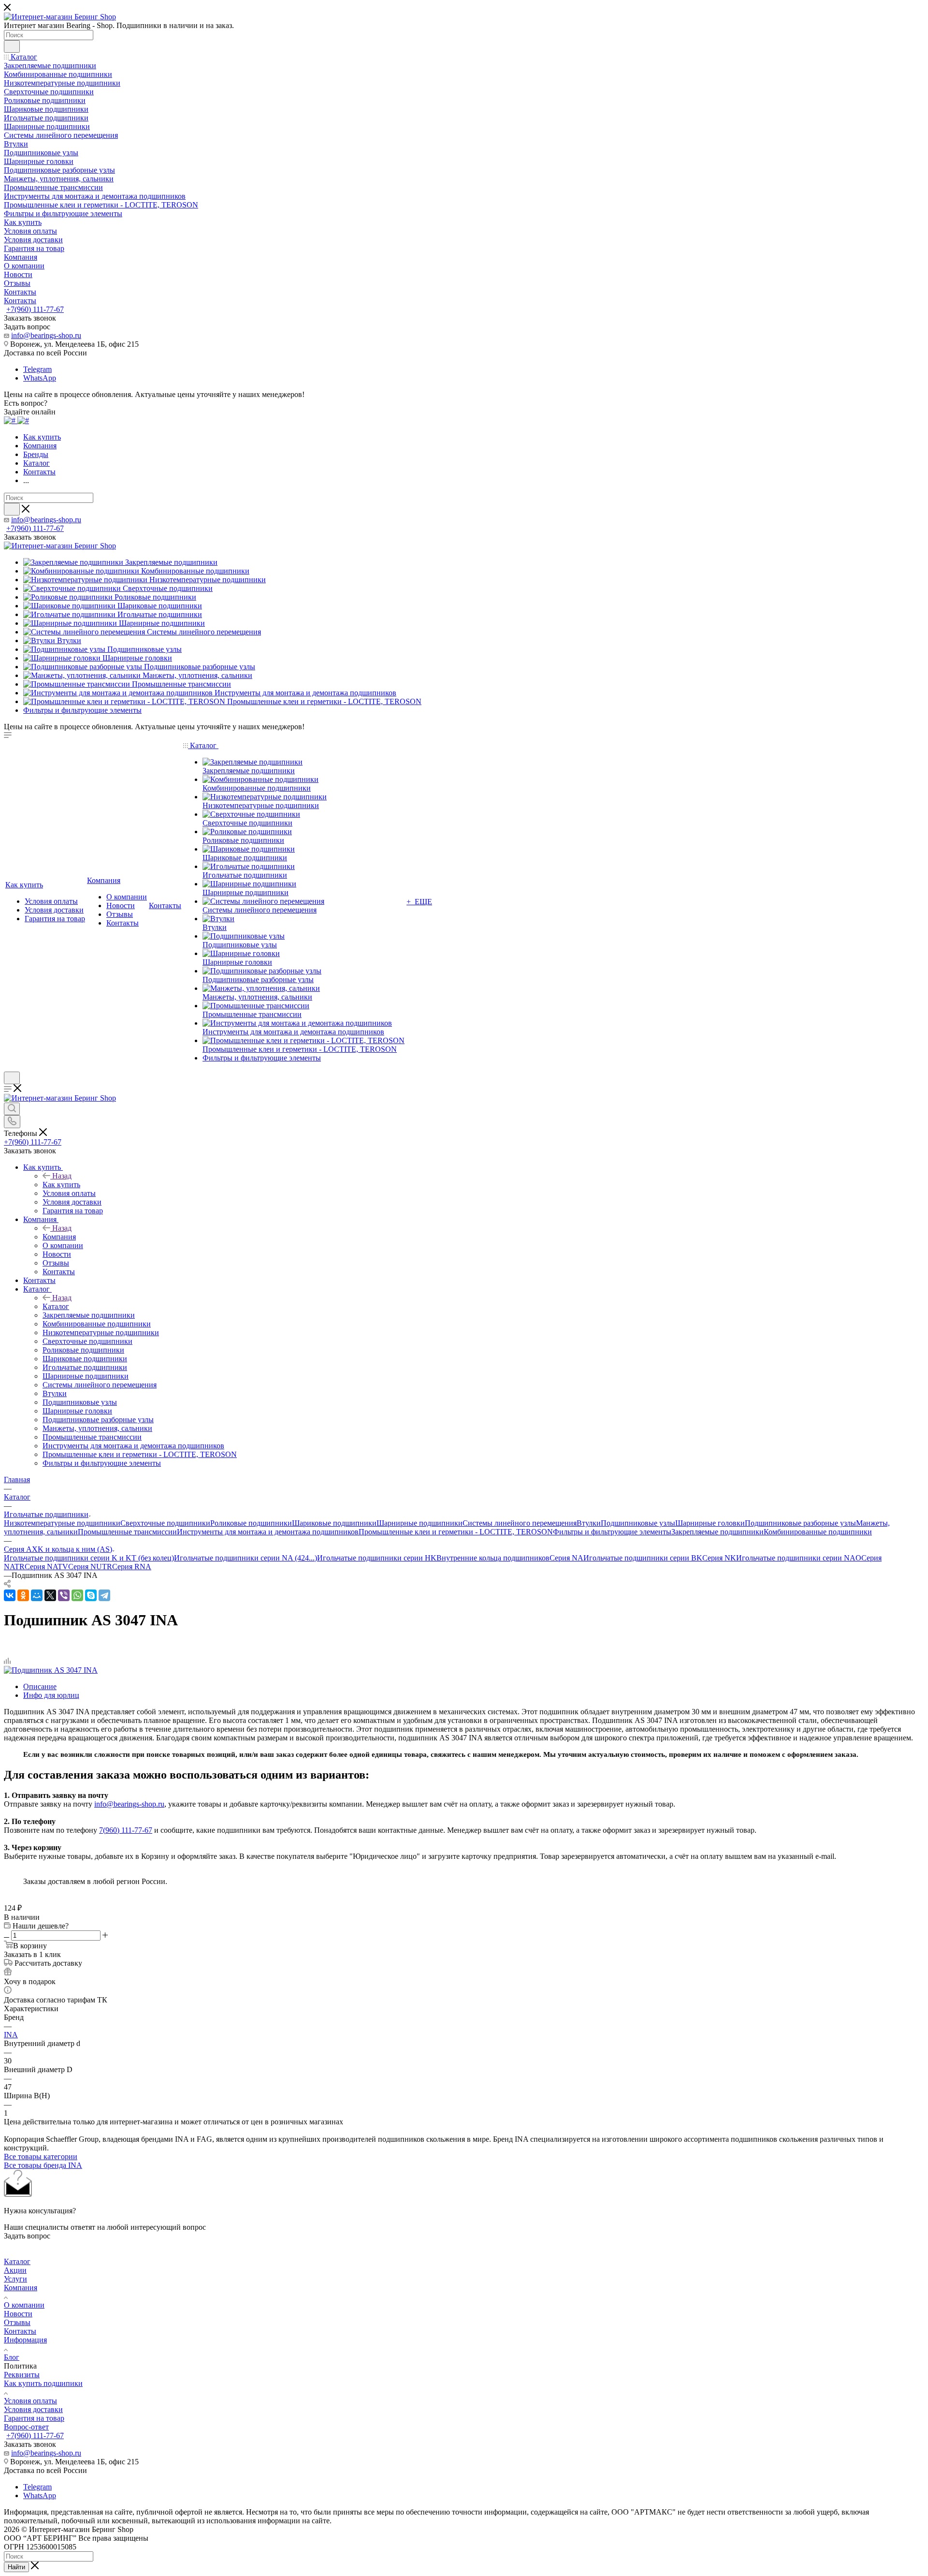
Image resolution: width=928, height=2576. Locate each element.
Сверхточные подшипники (165, 1523)
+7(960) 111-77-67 (35, 309)
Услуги (15, 2279)
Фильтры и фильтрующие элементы (612, 1532)
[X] (50, 1595)
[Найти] (12, 46)
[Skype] (91, 1595)
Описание (40, 1686)
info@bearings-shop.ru (46, 335)
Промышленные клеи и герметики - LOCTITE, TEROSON (456, 1532)
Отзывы (17, 2322)
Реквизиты (22, 2375)
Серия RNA (132, 1567)
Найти (16, 2567)
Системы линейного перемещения (520, 1523)
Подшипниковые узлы (638, 1523)
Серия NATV (46, 1567)
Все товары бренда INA (43, 2165)
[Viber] (64, 1595)
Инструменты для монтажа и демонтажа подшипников (268, 1532)
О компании (24, 2305)
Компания (59, 1237)
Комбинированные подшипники (818, 1532)
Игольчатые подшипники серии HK (377, 1558)
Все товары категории (41, 2156)
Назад (62, 1176)
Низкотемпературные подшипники (62, 1523)
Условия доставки (33, 2409)
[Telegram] (104, 1595)
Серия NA (566, 1558)
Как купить (61, 1185)
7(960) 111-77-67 (126, 1830)
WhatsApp (40, 378)
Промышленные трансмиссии (127, 1532)
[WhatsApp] (77, 1595)
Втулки (589, 1523)
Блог (12, 2357)
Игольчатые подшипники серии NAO (799, 1558)
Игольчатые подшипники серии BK (643, 1558)
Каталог (56, 1306)
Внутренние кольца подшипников (493, 1558)
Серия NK (719, 1558)
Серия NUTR (90, 1567)
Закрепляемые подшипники (718, 1532)
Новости (18, 2314)
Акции (15, 2270)
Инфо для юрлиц (51, 1695)
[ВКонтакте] (10, 1595)
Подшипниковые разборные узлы (800, 1523)
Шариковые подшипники (334, 1523)
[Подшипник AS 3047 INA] (51, 1670)
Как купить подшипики (43, 2383)
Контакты (20, 2331)
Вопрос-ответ (26, 2427)
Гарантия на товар (34, 2418)
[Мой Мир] (37, 1595)
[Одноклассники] (23, 1595)
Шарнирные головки (710, 1523)
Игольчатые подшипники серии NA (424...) (246, 1558)
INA (11, 2035)
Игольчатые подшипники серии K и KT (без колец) (89, 1558)
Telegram (37, 369)
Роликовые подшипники (251, 1523)
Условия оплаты (30, 2401)
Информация (25, 2340)
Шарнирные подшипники (420, 1523)
